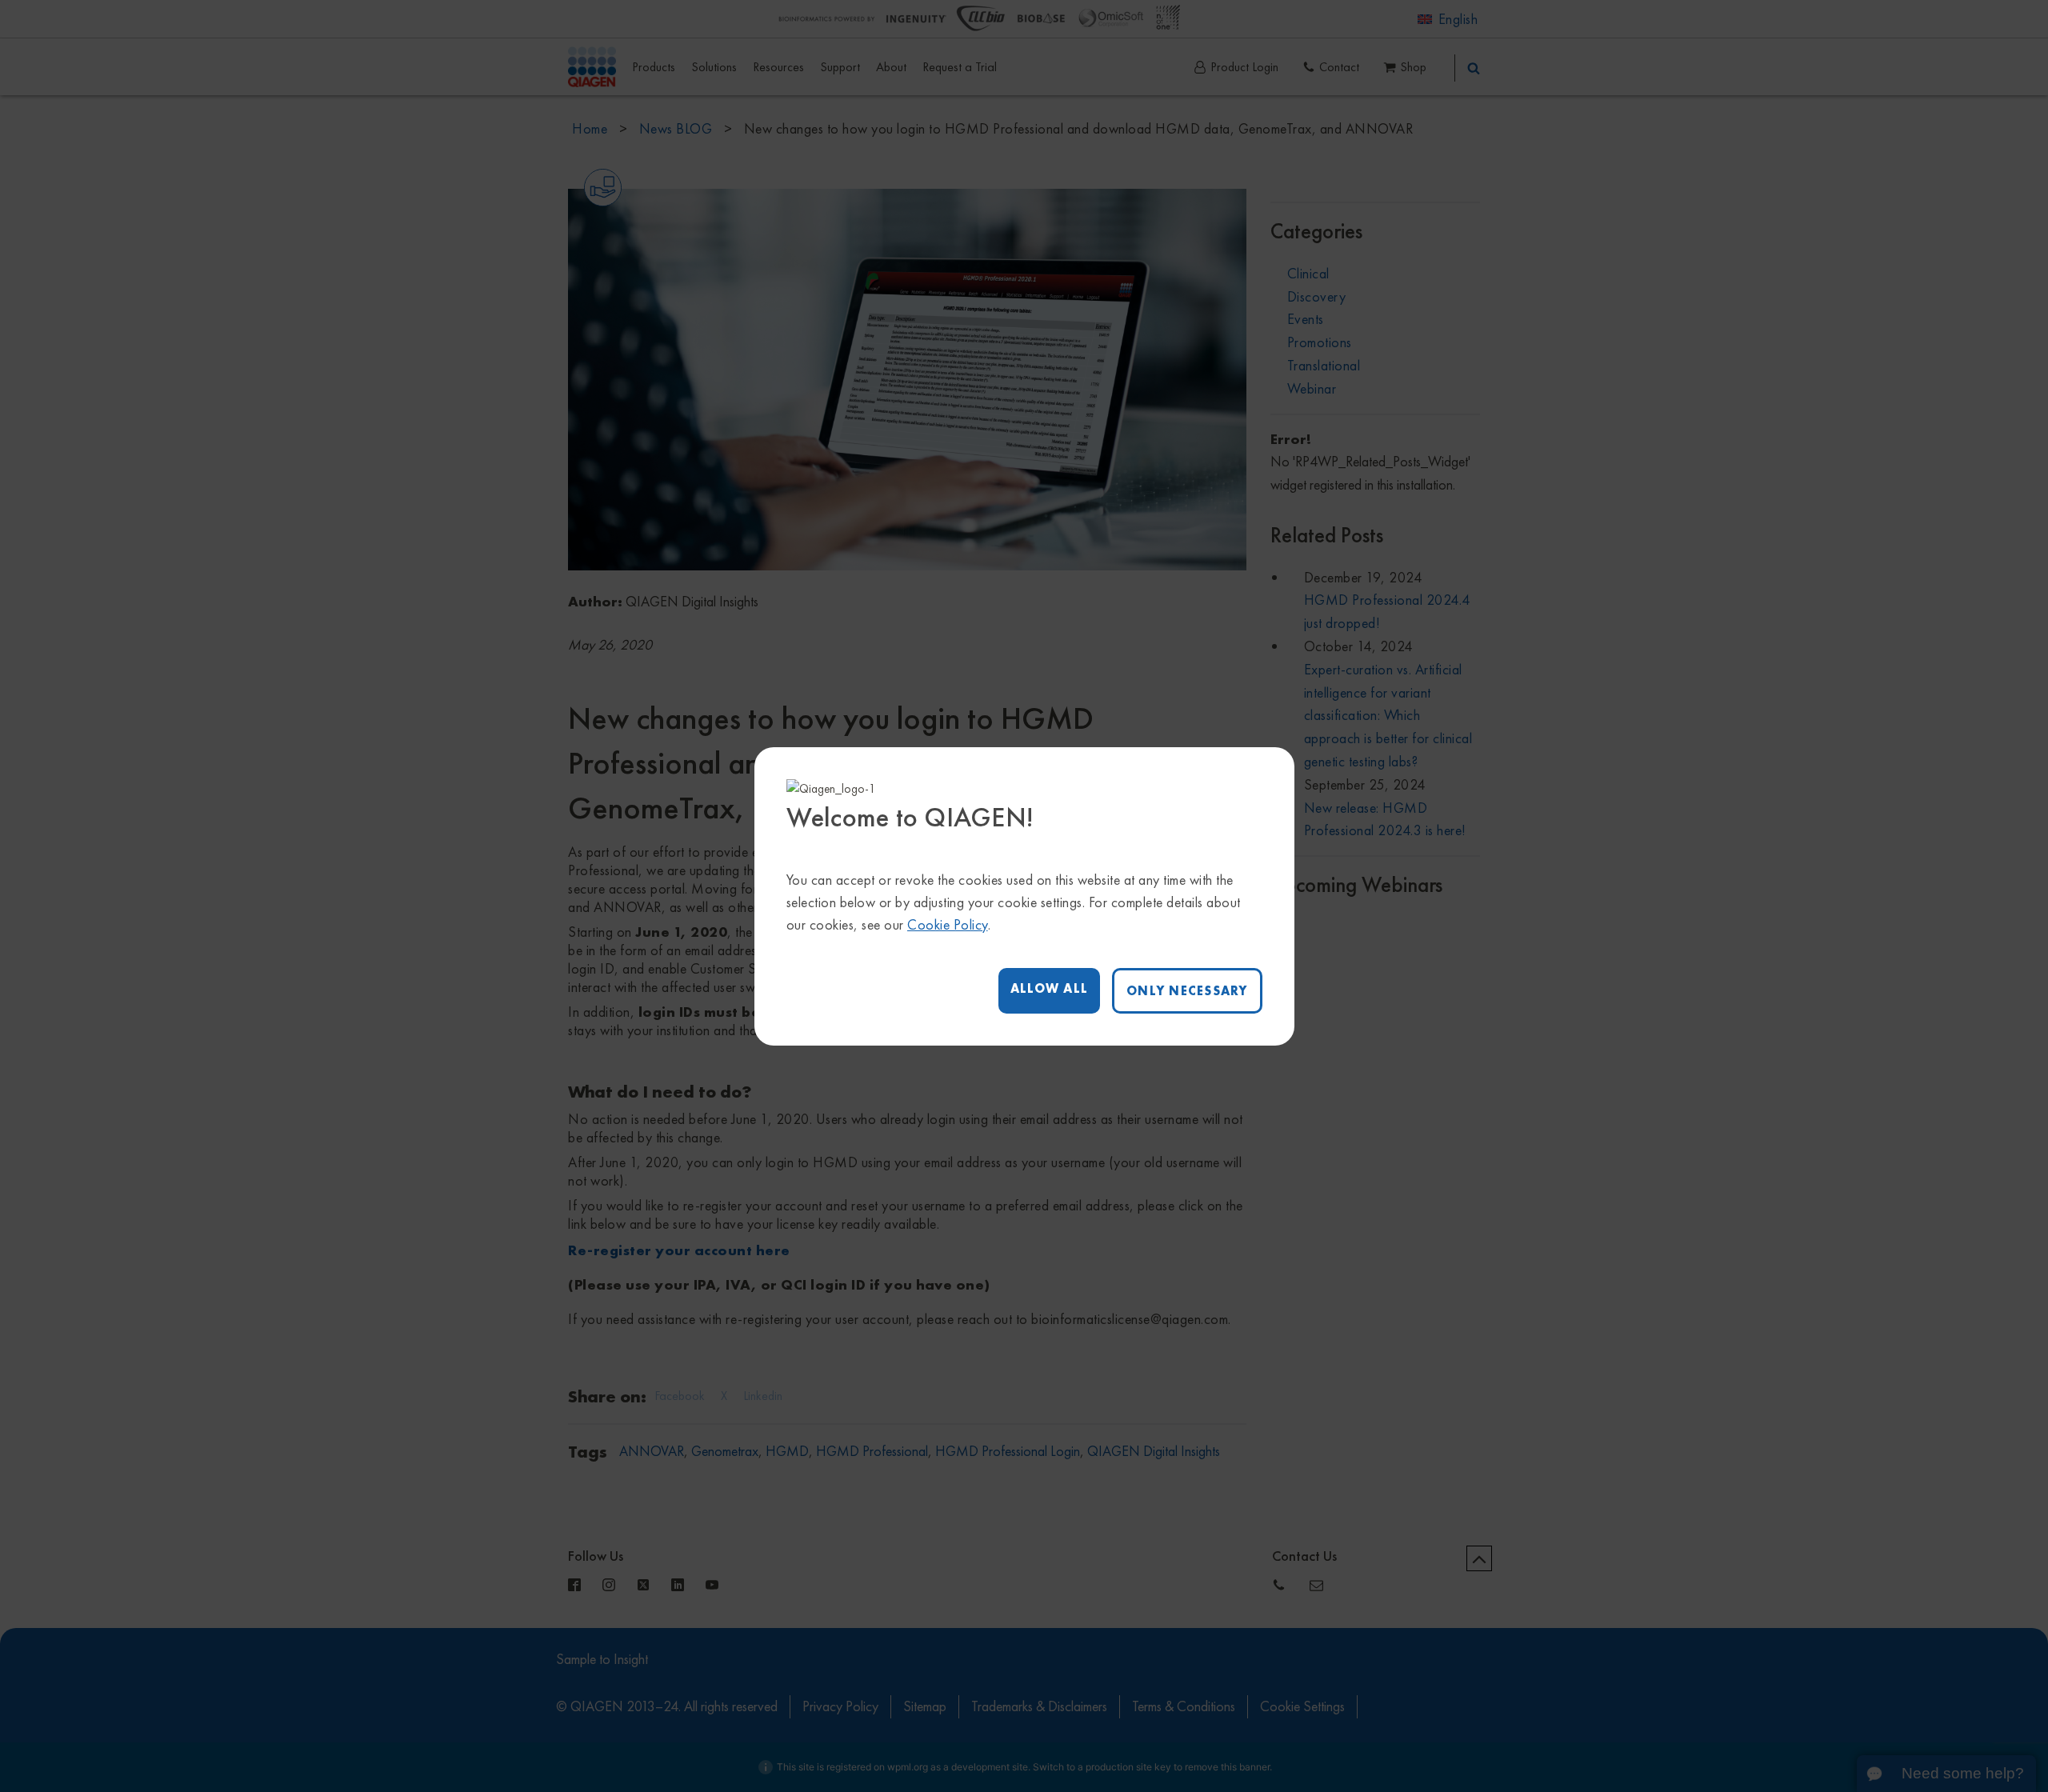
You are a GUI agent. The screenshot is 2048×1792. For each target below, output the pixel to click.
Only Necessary (1187, 991)
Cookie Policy (948, 924)
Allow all (1049, 988)
